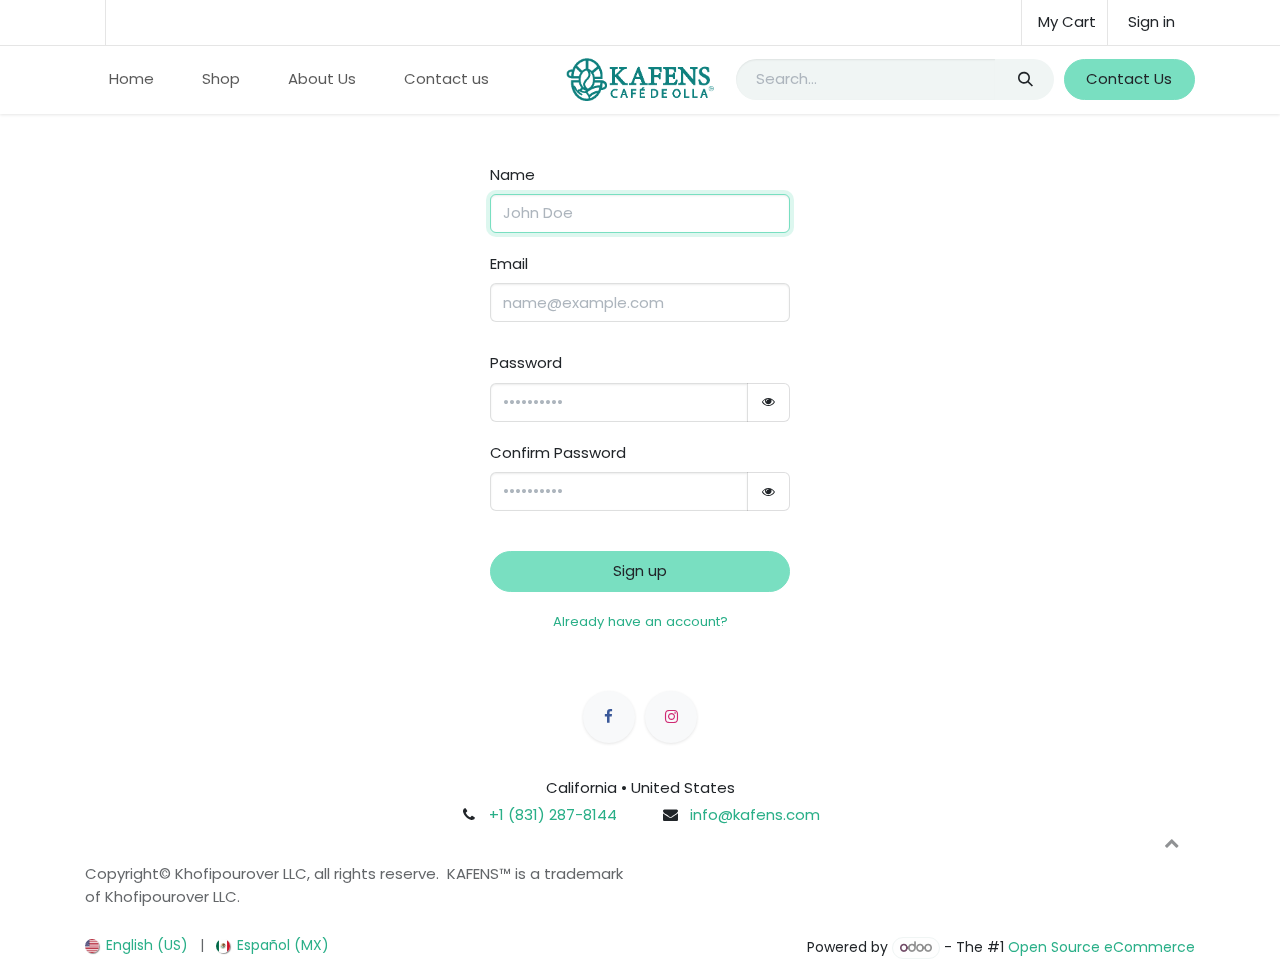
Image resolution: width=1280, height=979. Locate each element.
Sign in (1151, 21)
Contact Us (1129, 78)
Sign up (640, 570)
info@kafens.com (755, 814)
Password (526, 362)
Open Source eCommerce (1101, 947)
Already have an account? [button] (640, 621)
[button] (1171, 843)
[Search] (1024, 79)
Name (512, 174)
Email (509, 263)
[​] (609, 717)
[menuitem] (131, 79)
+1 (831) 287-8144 (553, 814)
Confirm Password (558, 452)
